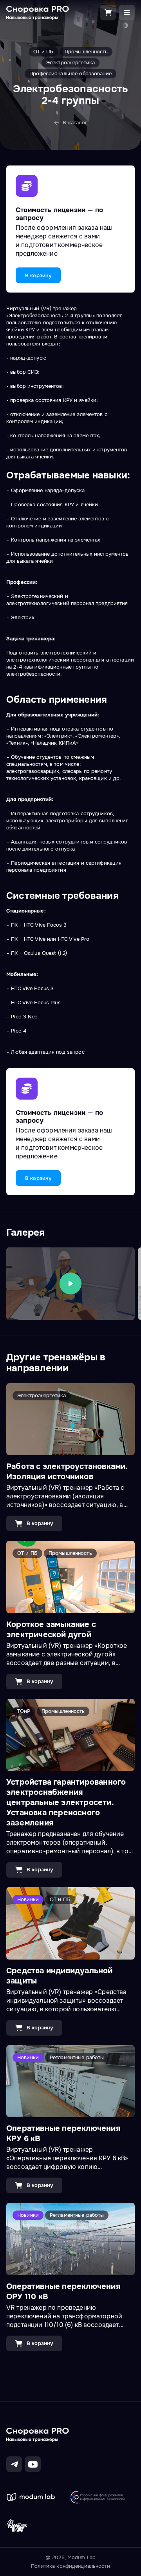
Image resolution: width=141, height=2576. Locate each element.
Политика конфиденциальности (70, 2566)
